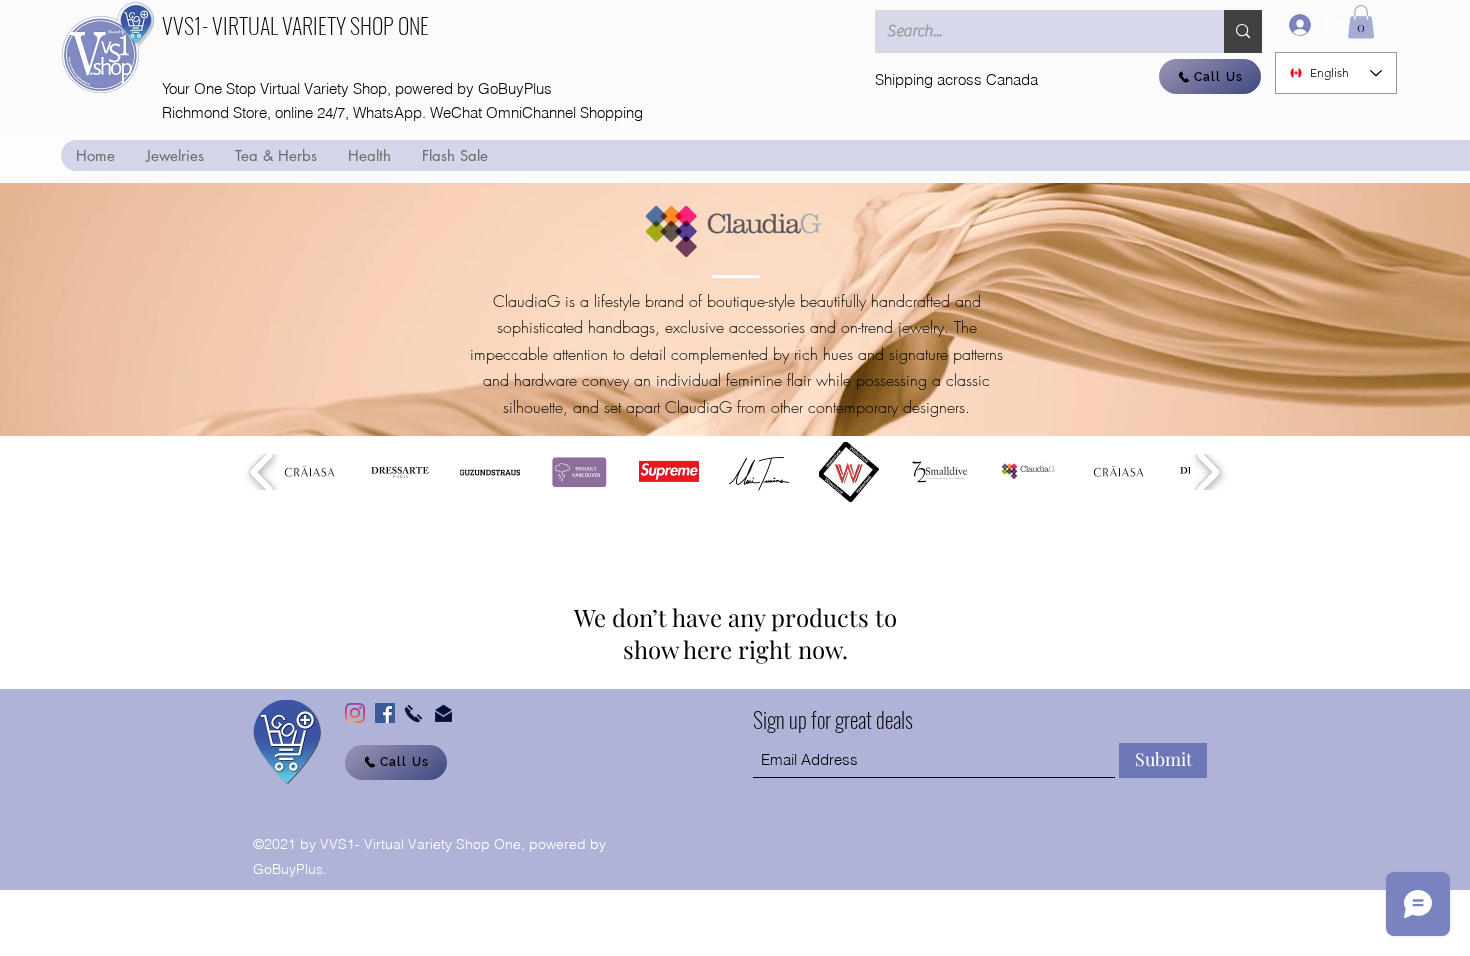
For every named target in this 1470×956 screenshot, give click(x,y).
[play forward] (1207, 472)
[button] (1361, 21)
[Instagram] (355, 713)
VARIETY (316, 25)
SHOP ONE (389, 25)
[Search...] (1243, 31)
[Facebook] (385, 713)
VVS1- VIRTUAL (222, 25)
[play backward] (262, 472)
